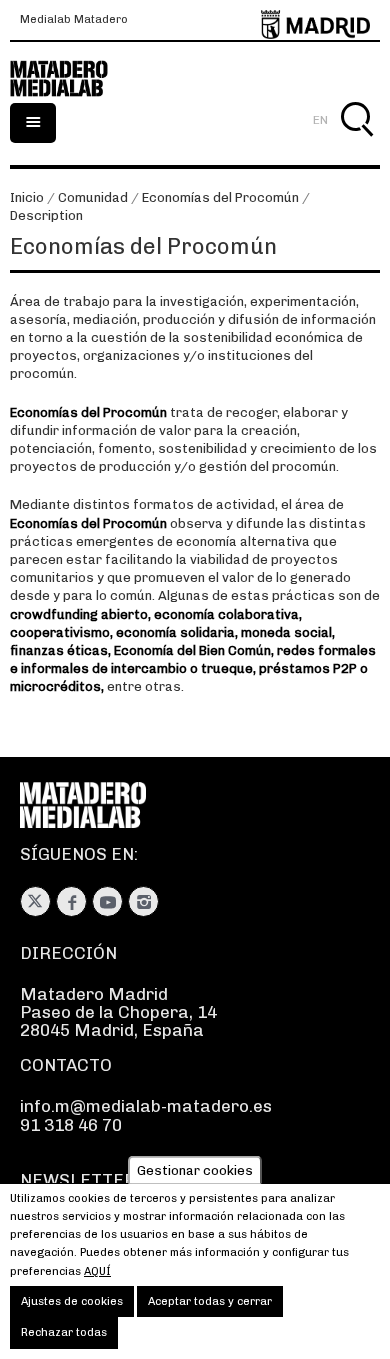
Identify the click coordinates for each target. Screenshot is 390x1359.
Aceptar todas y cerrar (210, 1301)
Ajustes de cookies (72, 1301)
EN (320, 120)
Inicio (27, 197)
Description (46, 215)
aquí (97, 1271)
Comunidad (93, 197)
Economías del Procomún (220, 197)
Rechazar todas (64, 1332)
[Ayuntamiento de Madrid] (315, 20)
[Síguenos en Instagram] (143, 901)
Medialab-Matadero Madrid (70, 79)
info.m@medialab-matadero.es (146, 1106)
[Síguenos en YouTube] (107, 901)
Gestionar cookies (195, 1170)
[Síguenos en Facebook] (71, 901)
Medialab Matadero (74, 20)
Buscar (356, 142)
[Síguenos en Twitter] (35, 901)
